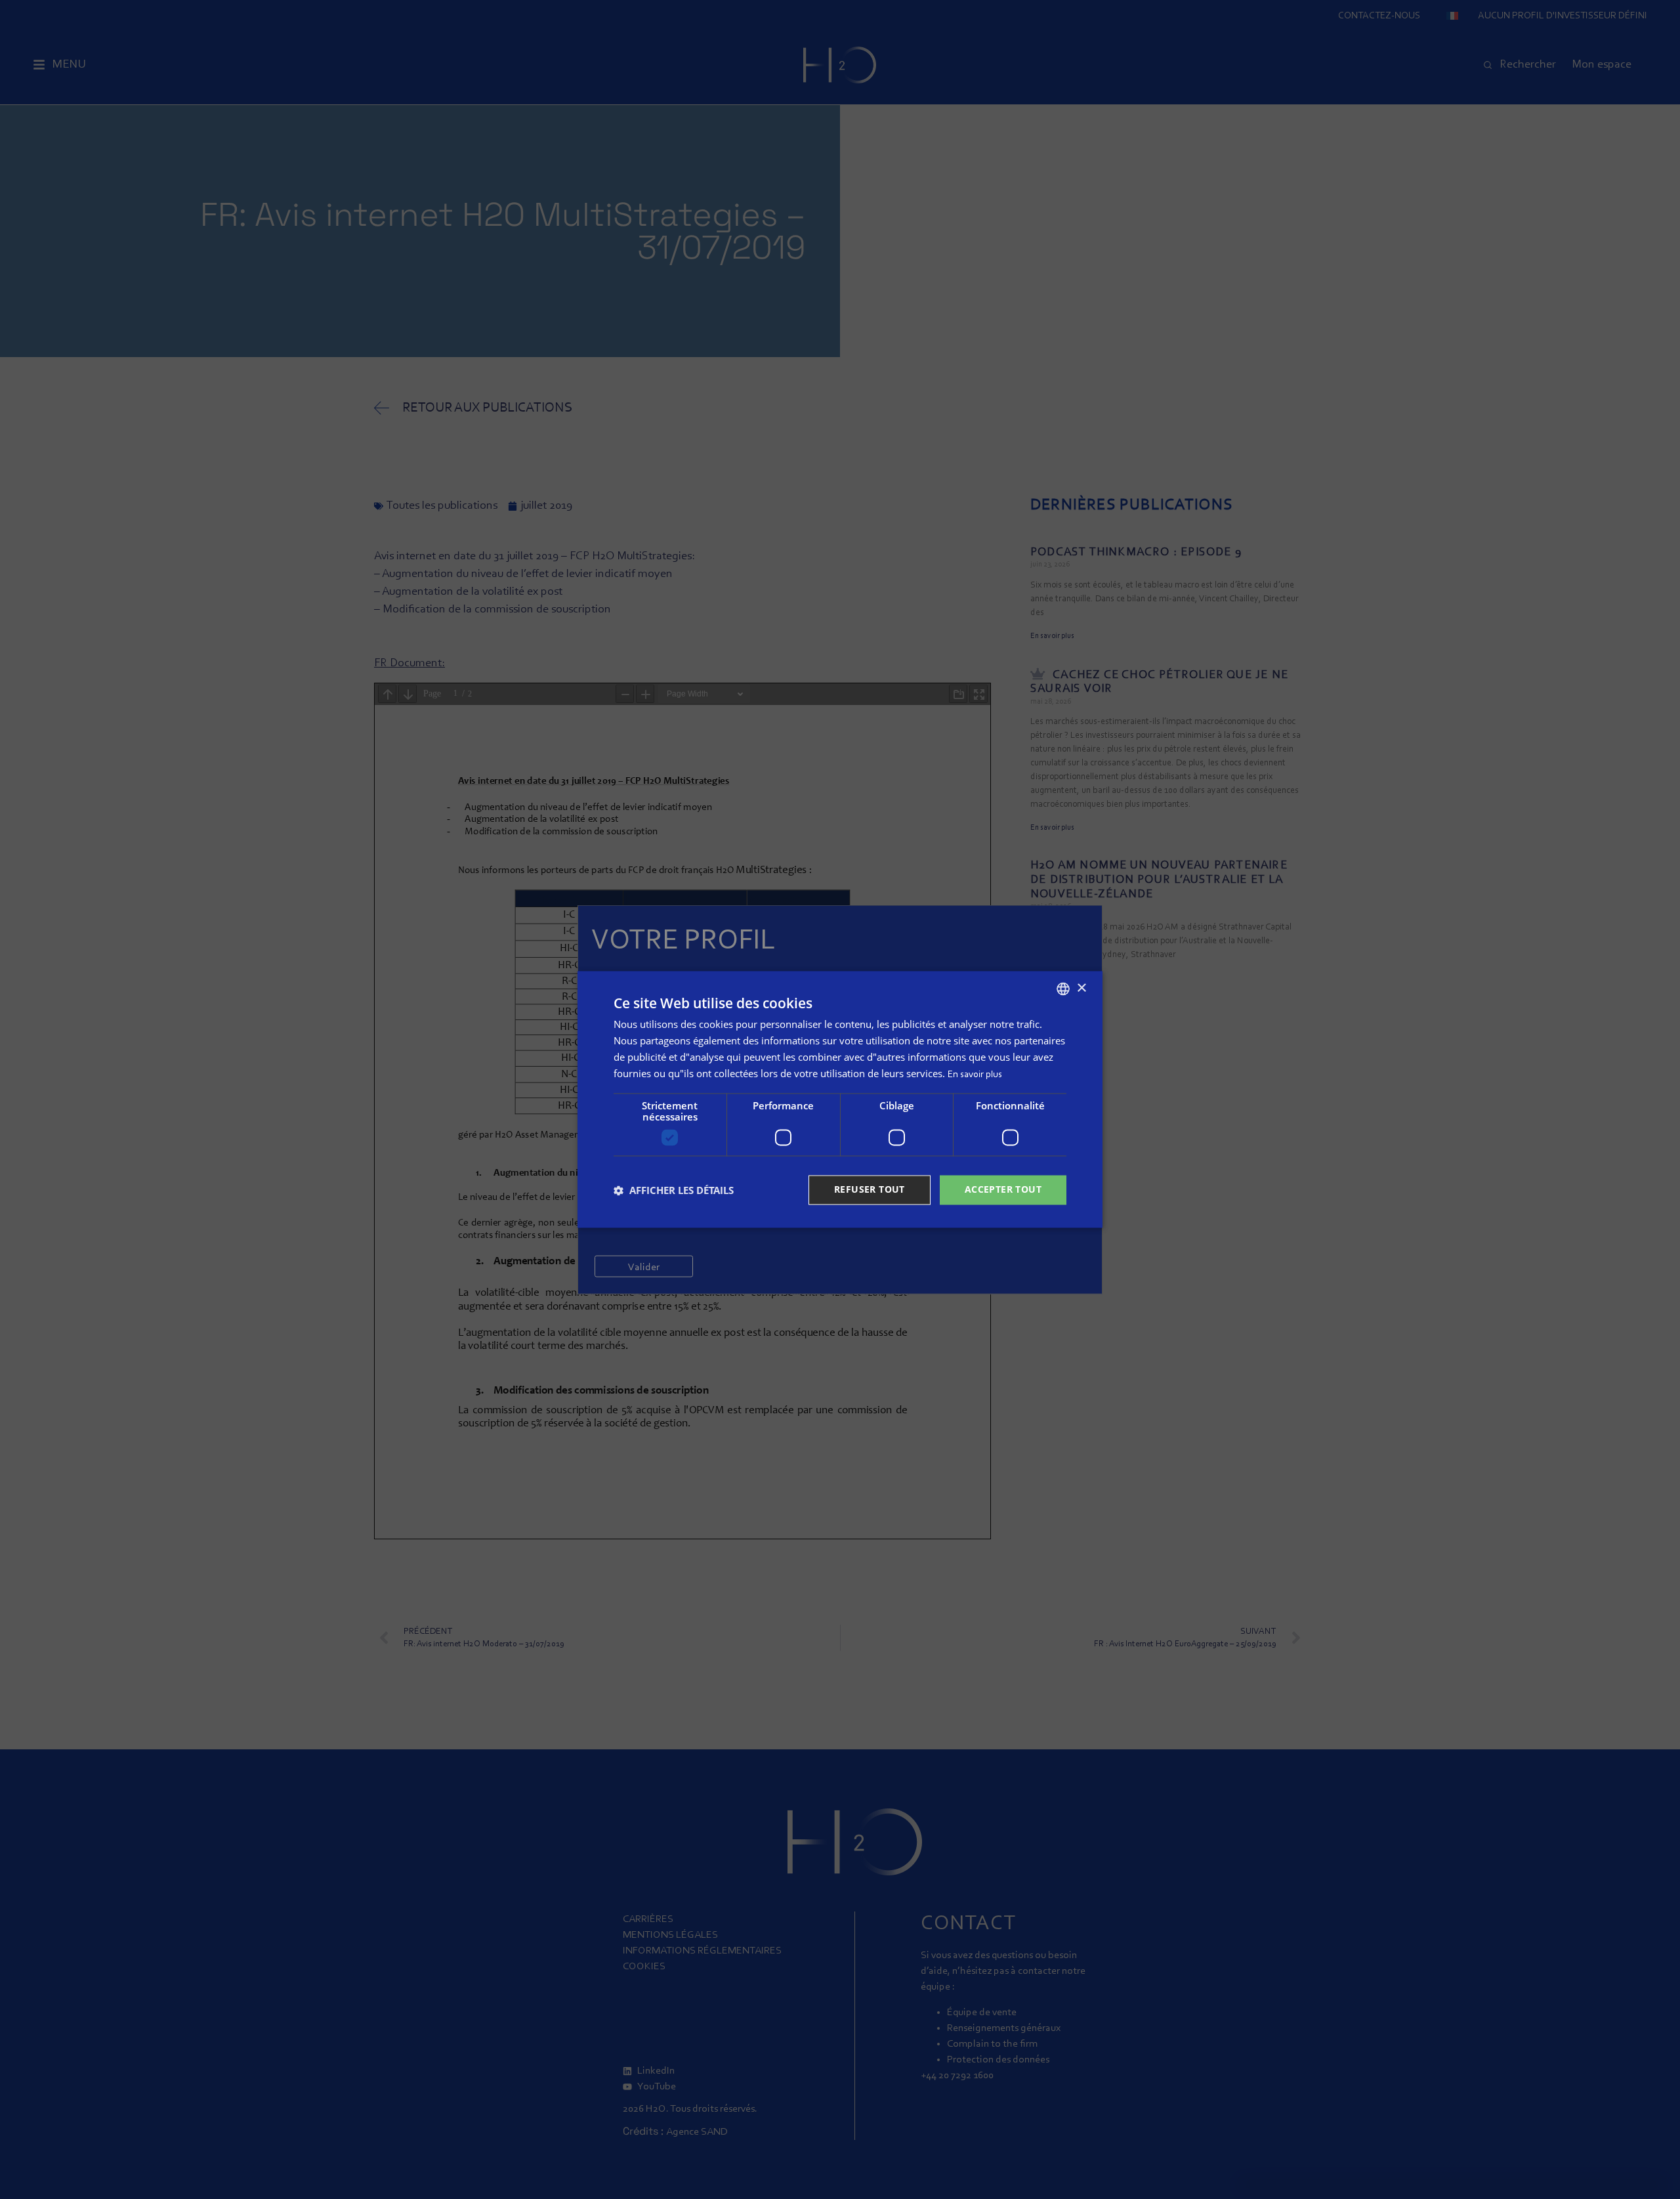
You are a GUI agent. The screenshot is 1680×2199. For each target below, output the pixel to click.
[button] (674, 1190)
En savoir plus (975, 1075)
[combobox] (1063, 989)
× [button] (1081, 988)
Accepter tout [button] (1003, 1190)
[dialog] (840, 1099)
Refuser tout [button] (870, 1190)
